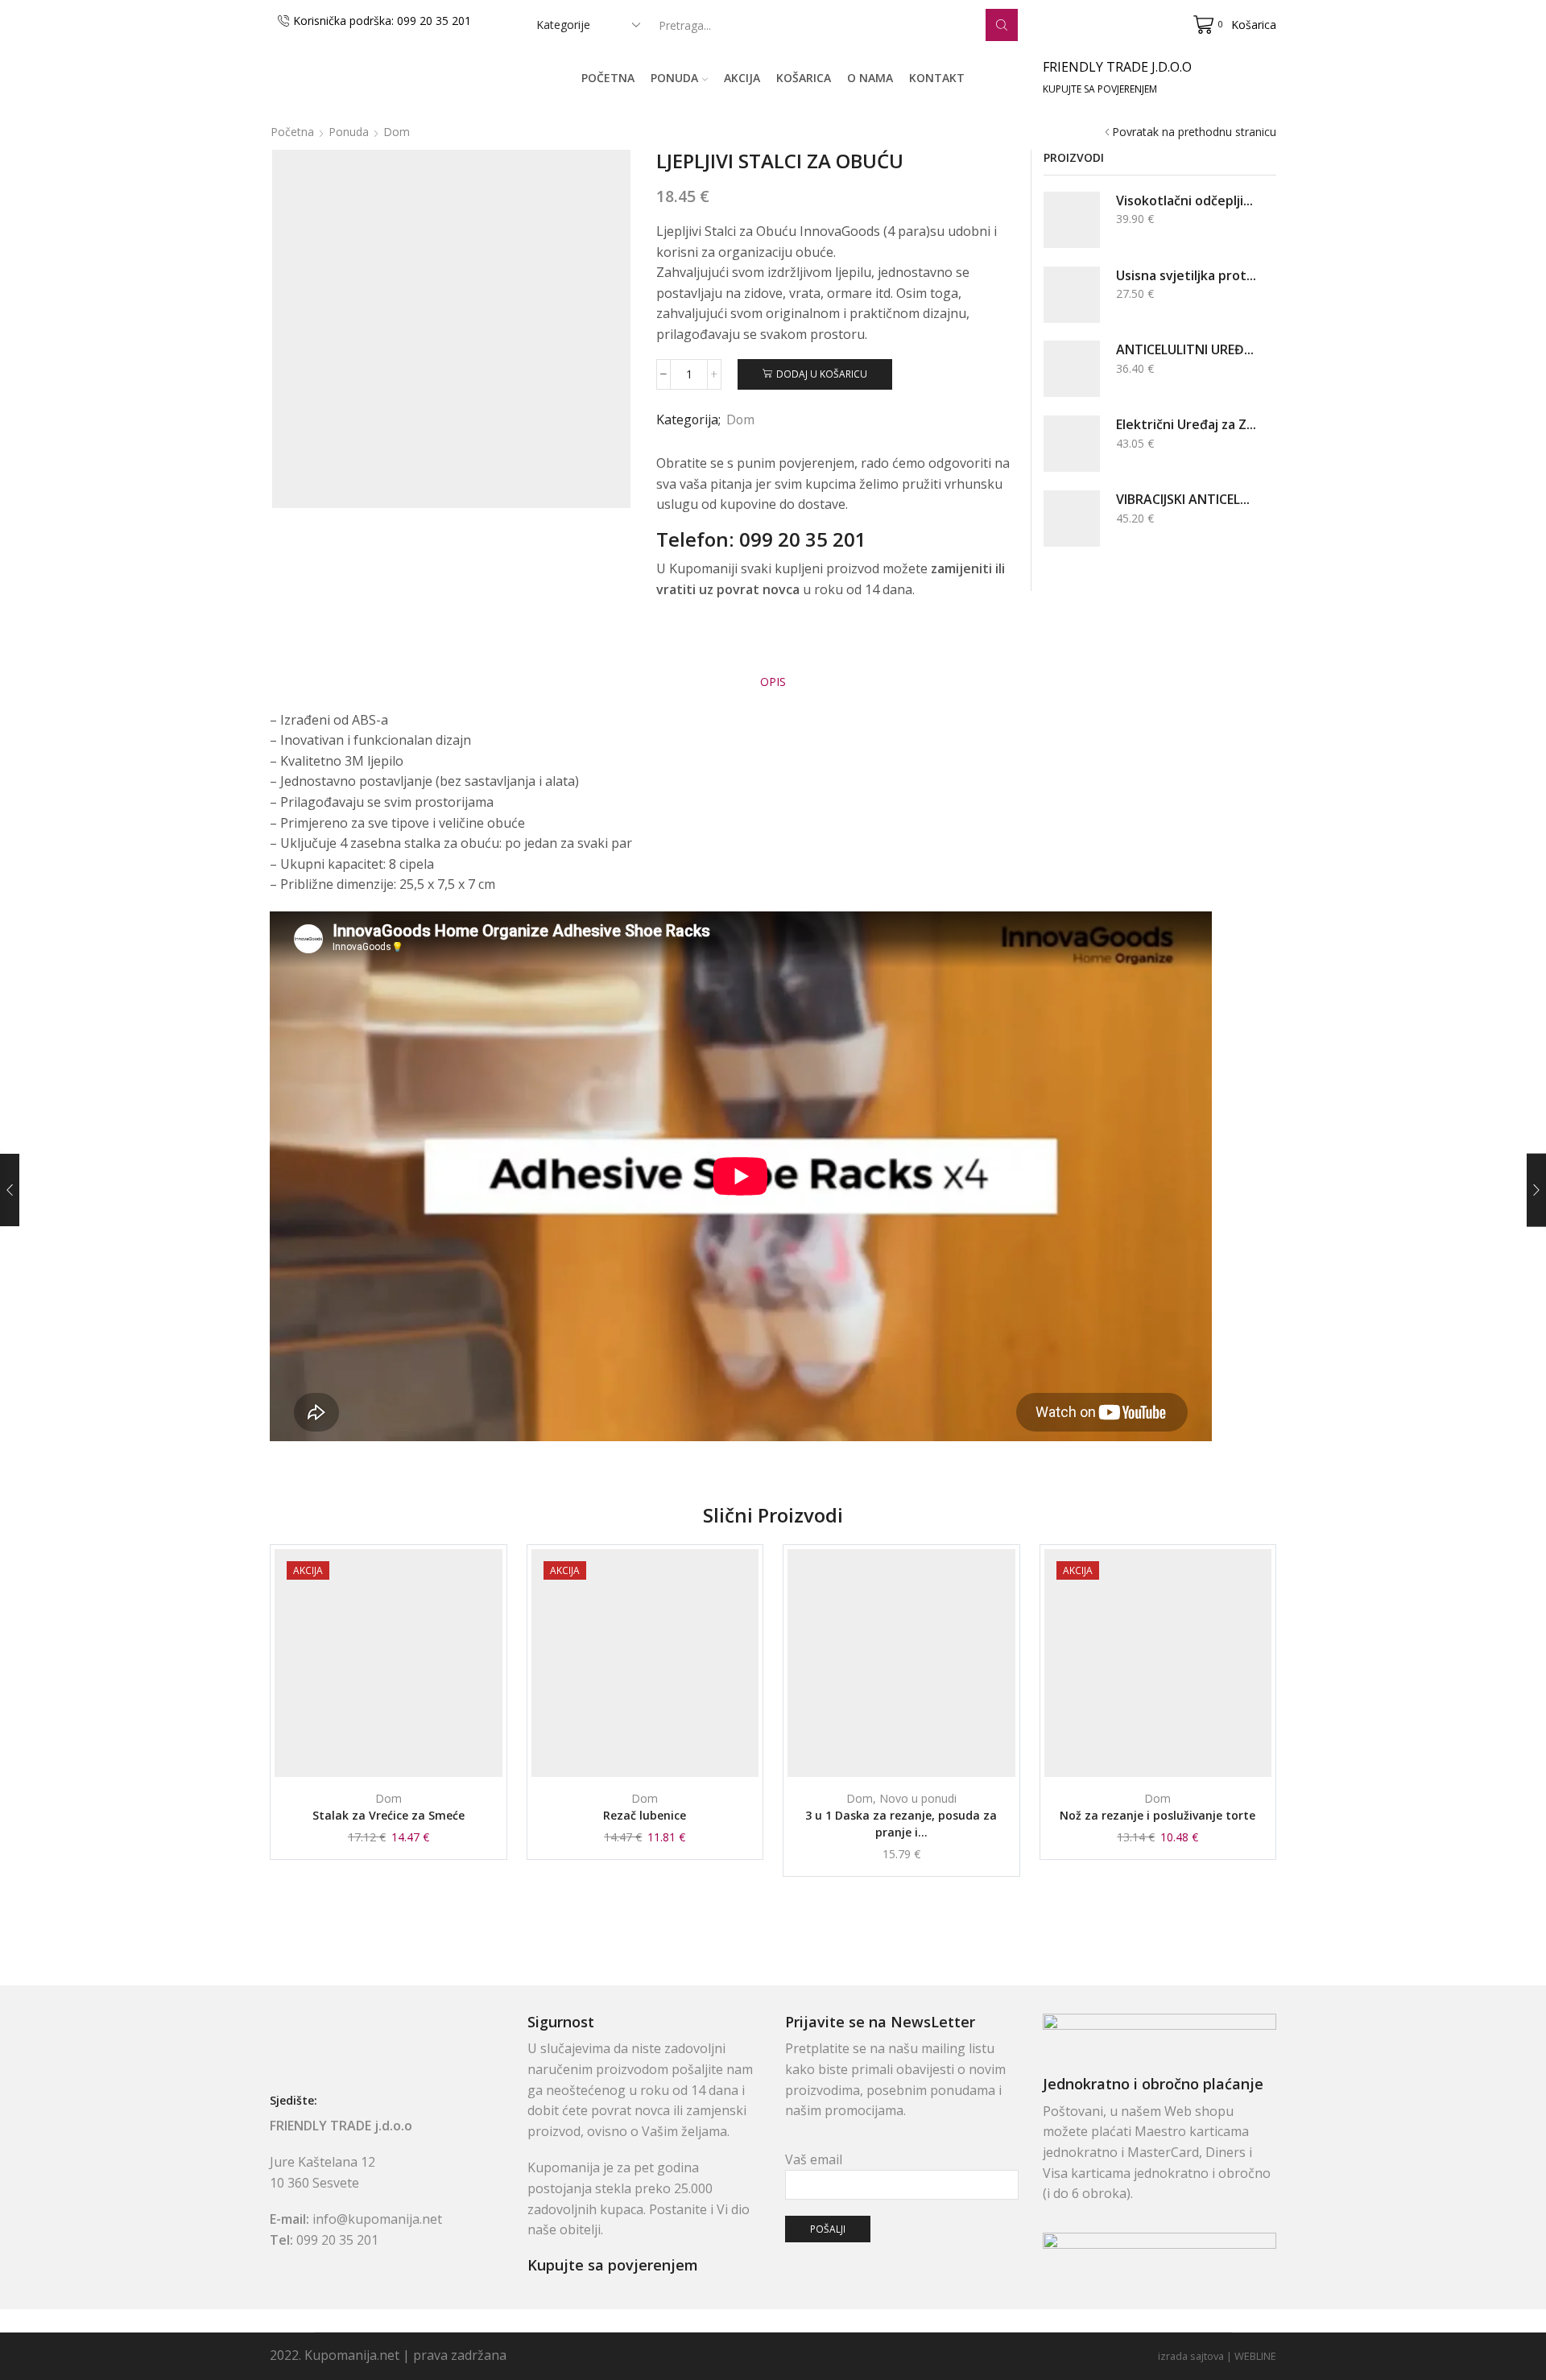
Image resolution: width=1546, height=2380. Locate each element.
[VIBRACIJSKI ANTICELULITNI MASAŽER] (1072, 519)
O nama (870, 78)
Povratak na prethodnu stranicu (1194, 132)
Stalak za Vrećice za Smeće (389, 1815)
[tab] (773, 682)
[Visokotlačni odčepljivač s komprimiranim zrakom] (1072, 220)
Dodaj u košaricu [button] (397, 1750)
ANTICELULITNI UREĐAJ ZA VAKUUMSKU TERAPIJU (1186, 349)
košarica (804, 78)
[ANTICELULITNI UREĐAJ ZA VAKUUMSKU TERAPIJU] (1072, 369)
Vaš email (814, 2159)
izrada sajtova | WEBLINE (1217, 2356)
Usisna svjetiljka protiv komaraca (1186, 275)
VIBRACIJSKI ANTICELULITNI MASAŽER (1186, 499)
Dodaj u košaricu (822, 374)
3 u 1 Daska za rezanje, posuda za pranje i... (901, 1824)
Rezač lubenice (645, 1815)
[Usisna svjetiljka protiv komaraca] (1072, 295)
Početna (608, 78)
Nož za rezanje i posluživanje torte (1157, 1815)
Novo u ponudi (918, 1798)
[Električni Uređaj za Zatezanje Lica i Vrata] (1072, 444)
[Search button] (1002, 25)
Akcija (742, 78)
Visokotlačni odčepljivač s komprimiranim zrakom (1186, 200)
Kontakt (937, 78)
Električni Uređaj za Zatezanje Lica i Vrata (1186, 424)
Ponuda (674, 78)
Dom (397, 132)
